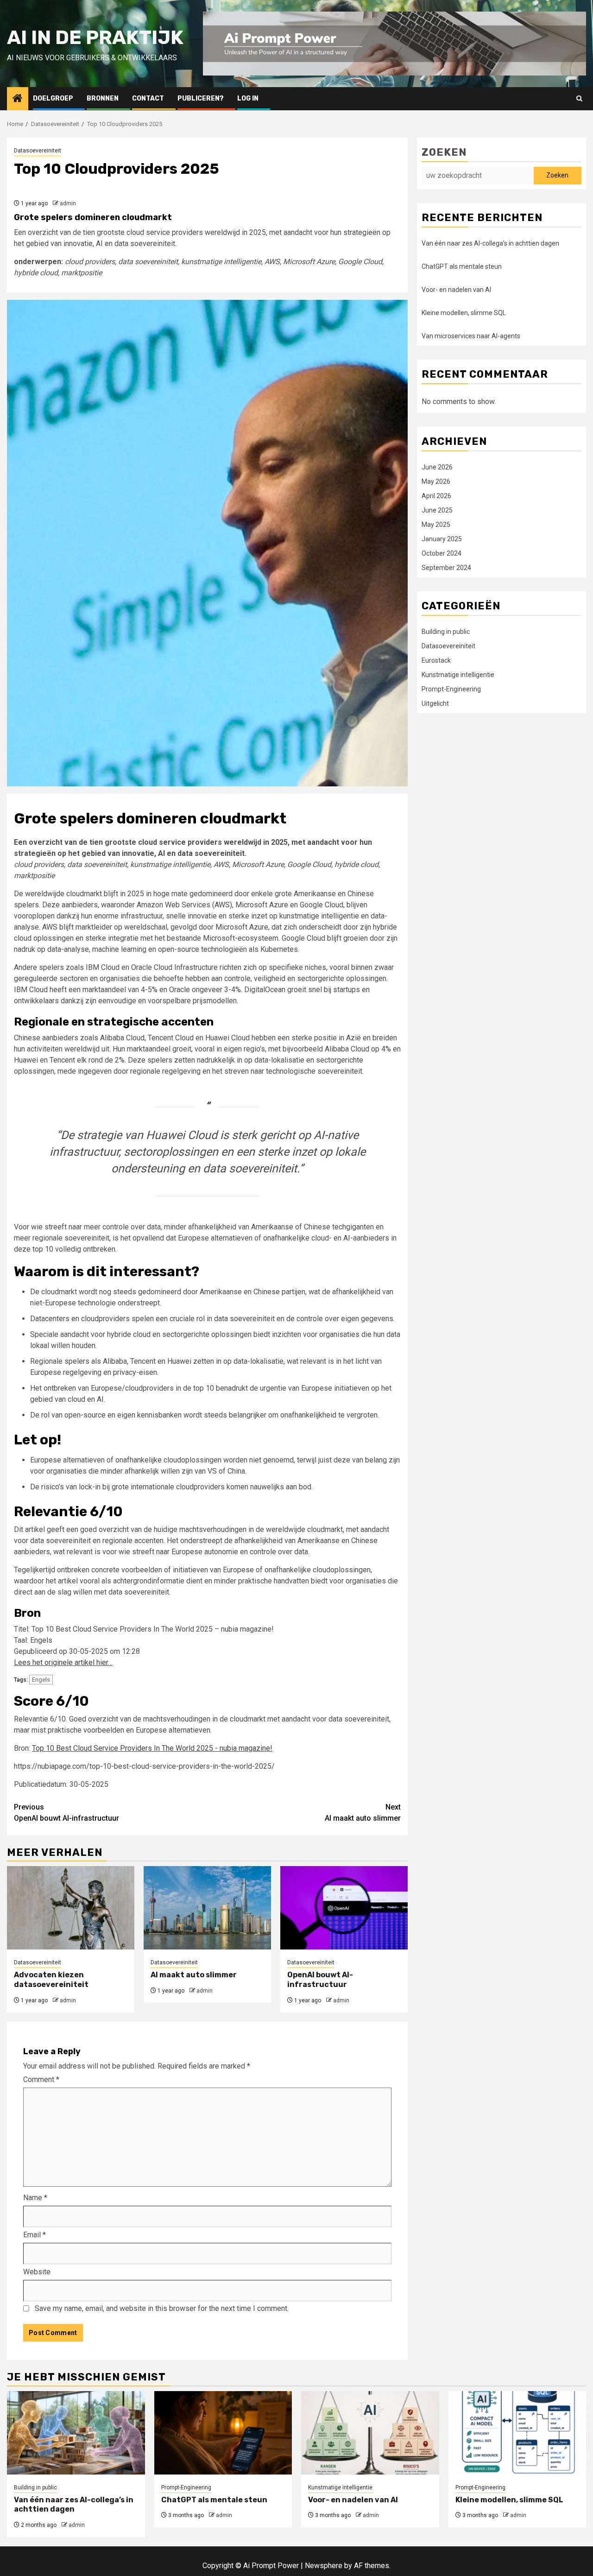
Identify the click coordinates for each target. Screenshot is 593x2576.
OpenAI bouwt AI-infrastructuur (66, 1813)
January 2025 (442, 539)
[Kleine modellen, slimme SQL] (517, 2433)
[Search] (579, 98)
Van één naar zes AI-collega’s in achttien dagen (490, 243)
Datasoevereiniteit (38, 151)
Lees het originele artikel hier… (63, 1662)
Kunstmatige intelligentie (458, 675)
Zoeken (444, 152)
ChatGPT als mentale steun (462, 266)
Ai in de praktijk (95, 38)
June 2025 (437, 511)
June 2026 (437, 468)
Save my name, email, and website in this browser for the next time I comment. (162, 2308)
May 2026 (436, 482)
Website (37, 2272)
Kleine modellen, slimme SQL (464, 313)
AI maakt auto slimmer (363, 1813)
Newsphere (324, 2566)
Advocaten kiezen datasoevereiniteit (51, 1980)
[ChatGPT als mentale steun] (223, 2433)
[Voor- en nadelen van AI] (370, 2433)
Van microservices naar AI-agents (471, 336)
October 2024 (442, 554)
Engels (41, 1680)
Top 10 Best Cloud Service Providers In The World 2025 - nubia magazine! (152, 1748)
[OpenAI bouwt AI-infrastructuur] (344, 1908)
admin (68, 203)
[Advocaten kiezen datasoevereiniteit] (71, 1908)
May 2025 (436, 525)
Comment (41, 2079)
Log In (248, 98)
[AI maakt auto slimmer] (207, 1908)
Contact (148, 98)
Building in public (446, 632)
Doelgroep (53, 98)
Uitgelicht (435, 704)
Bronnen (103, 98)
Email (35, 2235)
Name (35, 2198)
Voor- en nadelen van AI (456, 290)
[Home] (18, 99)
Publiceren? (201, 98)
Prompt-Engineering (451, 690)
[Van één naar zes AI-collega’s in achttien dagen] (76, 2433)
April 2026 (436, 496)
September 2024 (446, 568)
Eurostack (436, 661)
